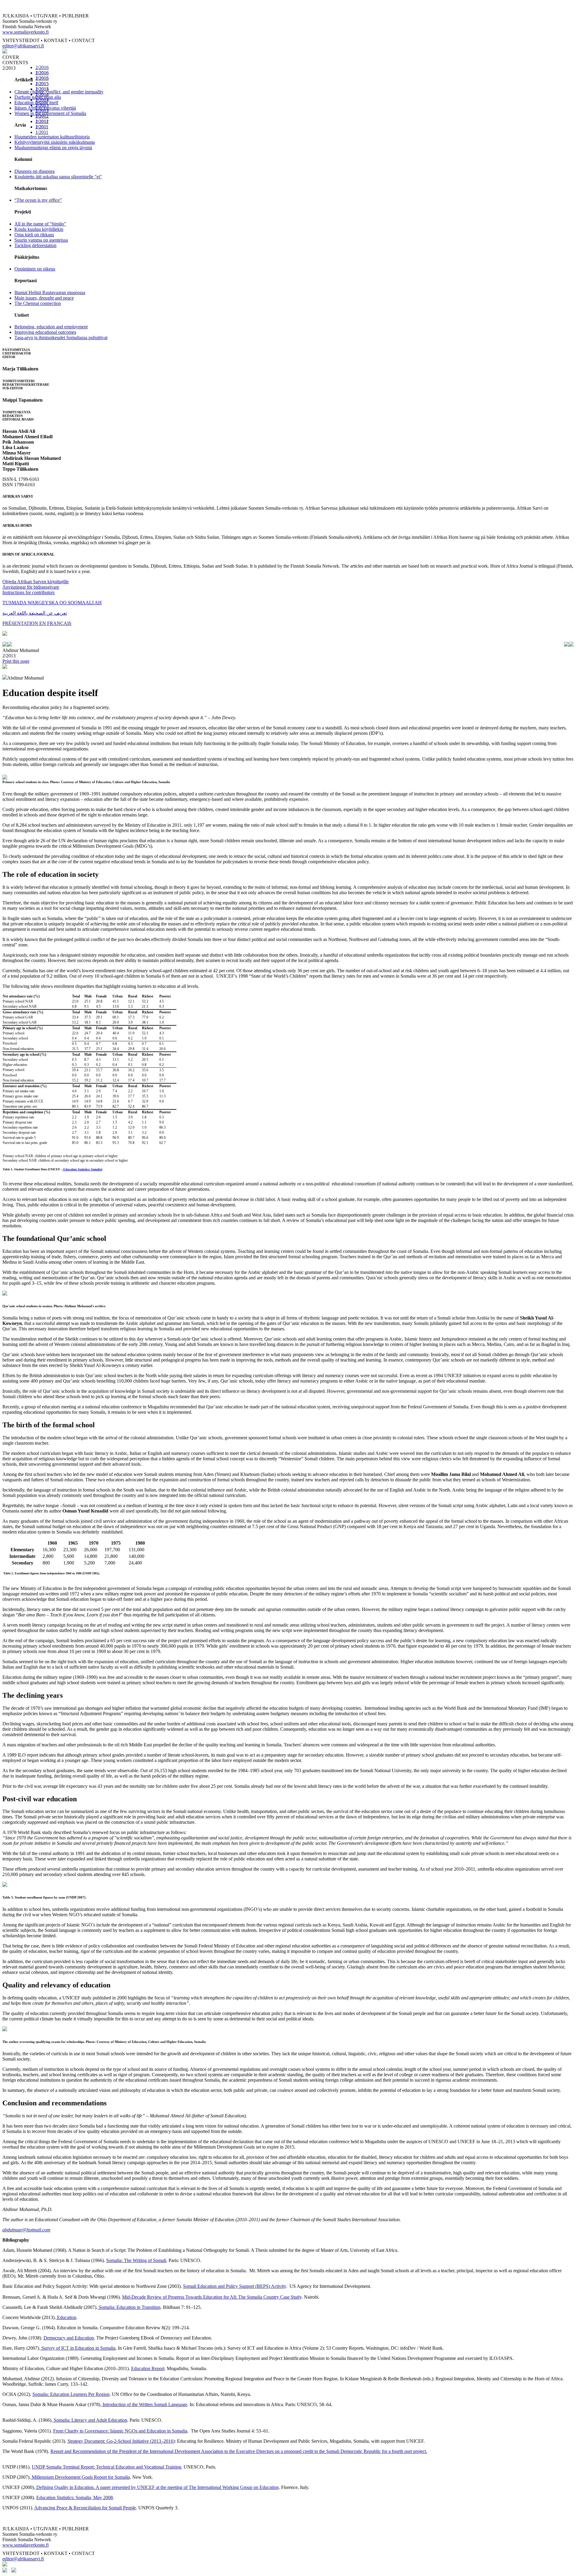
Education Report (148, 2368)
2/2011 (42, 127)
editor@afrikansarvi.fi (23, 46)
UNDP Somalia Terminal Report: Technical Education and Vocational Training (106, 2467)
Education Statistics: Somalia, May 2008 (75, 2498)
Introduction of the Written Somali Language (144, 2404)
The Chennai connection (38, 303)
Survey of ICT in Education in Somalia (78, 2348)
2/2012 (42, 116)
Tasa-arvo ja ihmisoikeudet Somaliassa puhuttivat (61, 338)
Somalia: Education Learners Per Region (71, 2394)
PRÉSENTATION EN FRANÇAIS (37, 623)
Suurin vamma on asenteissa (41, 240)
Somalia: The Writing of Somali (136, 2260)
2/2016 (42, 67)
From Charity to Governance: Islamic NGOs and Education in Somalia (120, 2431)
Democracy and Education (69, 2338)
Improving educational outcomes (45, 332)
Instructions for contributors (28, 592)
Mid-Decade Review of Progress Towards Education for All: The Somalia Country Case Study (212, 2297)
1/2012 (42, 121)
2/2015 (42, 84)
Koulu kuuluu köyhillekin (39, 229)
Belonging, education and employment (51, 327)
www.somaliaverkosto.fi (25, 32)
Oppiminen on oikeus (35, 269)
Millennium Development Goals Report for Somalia (80, 2477)
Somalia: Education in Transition (129, 2307)
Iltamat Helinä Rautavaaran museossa (50, 293)
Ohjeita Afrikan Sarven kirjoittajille (36, 582)
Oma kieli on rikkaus (34, 235)
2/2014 (42, 94)
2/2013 (42, 105)
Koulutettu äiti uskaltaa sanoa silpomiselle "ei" (58, 177)
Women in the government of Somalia (50, 113)
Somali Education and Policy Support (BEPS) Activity (234, 2286)
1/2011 (42, 132)
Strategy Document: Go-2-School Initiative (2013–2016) (121, 2441)
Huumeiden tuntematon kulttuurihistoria (52, 137)
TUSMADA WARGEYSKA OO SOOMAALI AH (52, 603)
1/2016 (42, 78)
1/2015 (42, 89)
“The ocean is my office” (38, 200)
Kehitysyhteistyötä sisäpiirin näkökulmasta (55, 142)
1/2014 (42, 100)
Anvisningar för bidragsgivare (31, 587)
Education (66, 2317)
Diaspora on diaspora (34, 171)
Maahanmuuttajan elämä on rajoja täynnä (53, 148)
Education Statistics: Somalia (82, 1169)
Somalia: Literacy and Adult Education (90, 2420)
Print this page (16, 661)
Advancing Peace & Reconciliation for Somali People (85, 2508)
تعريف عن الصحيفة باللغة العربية (35, 613)
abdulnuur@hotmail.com (26, 2230)
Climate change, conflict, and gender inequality (59, 92)
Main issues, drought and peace (44, 298)
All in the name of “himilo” (40, 224)
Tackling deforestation (35, 245)
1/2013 (42, 111)
